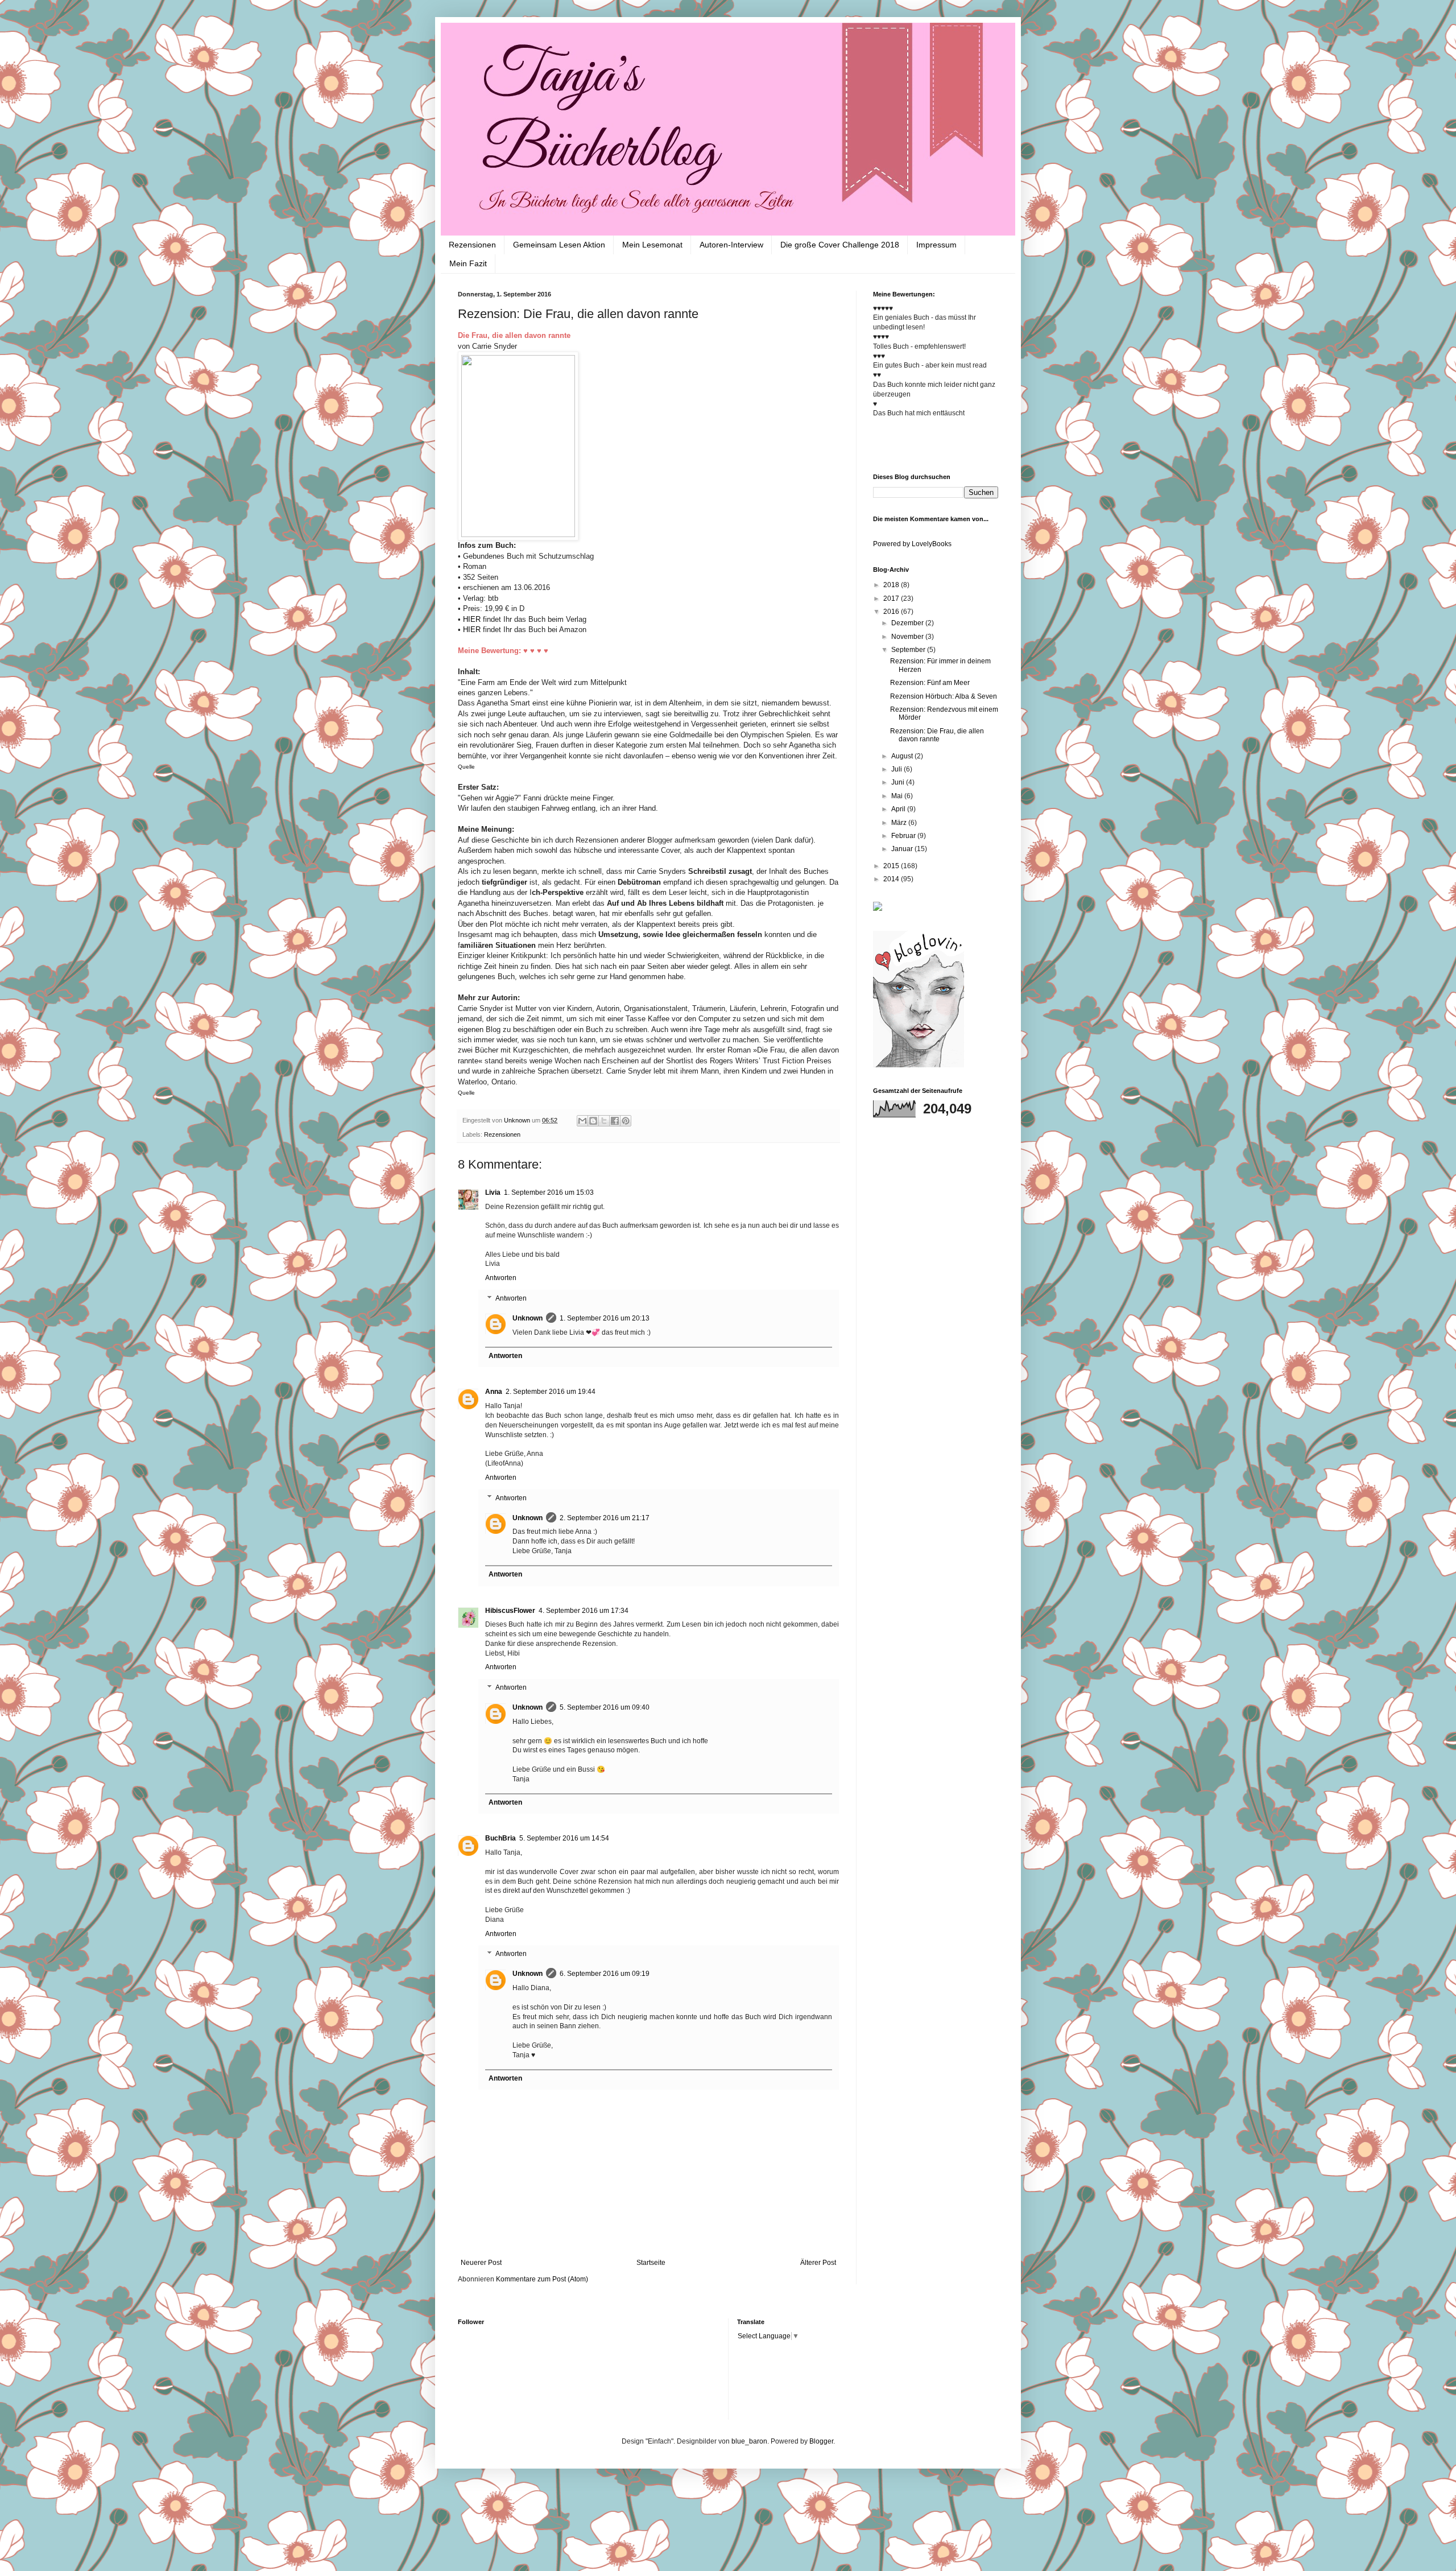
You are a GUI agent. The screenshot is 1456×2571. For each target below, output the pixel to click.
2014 (892, 879)
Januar (903, 849)
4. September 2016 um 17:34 (584, 1611)
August (903, 756)
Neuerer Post (481, 2263)
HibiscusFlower (510, 1611)
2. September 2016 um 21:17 (605, 1518)
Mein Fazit (468, 263)
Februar (904, 836)
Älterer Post (818, 2263)
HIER (472, 619)
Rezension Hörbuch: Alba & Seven (944, 696)
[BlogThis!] (593, 1121)
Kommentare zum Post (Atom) (542, 2279)
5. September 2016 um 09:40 (605, 1707)
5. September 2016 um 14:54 (564, 1838)
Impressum (936, 245)
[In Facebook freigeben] (615, 1121)
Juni (899, 782)
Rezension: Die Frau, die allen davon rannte (937, 735)
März (900, 823)
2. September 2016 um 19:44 (551, 1392)
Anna (494, 1392)
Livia (493, 1192)
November (908, 637)
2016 (892, 612)
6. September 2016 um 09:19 (605, 1974)
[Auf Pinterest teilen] (626, 1121)
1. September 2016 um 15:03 (549, 1192)
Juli (897, 769)
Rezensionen (472, 245)
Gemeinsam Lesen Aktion (559, 245)
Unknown (528, 1318)
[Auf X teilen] (604, 1121)
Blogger (821, 2441)
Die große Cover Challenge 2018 (840, 245)
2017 (892, 599)
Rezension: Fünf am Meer (930, 683)
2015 (892, 866)
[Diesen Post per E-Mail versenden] (582, 1121)
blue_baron (749, 2441)
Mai (898, 796)
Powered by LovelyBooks (912, 544)
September (909, 650)
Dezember (908, 623)
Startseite (651, 2263)
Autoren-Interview (731, 245)
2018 (892, 585)
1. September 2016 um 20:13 (605, 1318)
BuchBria (500, 1838)
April (899, 809)
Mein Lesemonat (652, 245)
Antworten (501, 1278)
